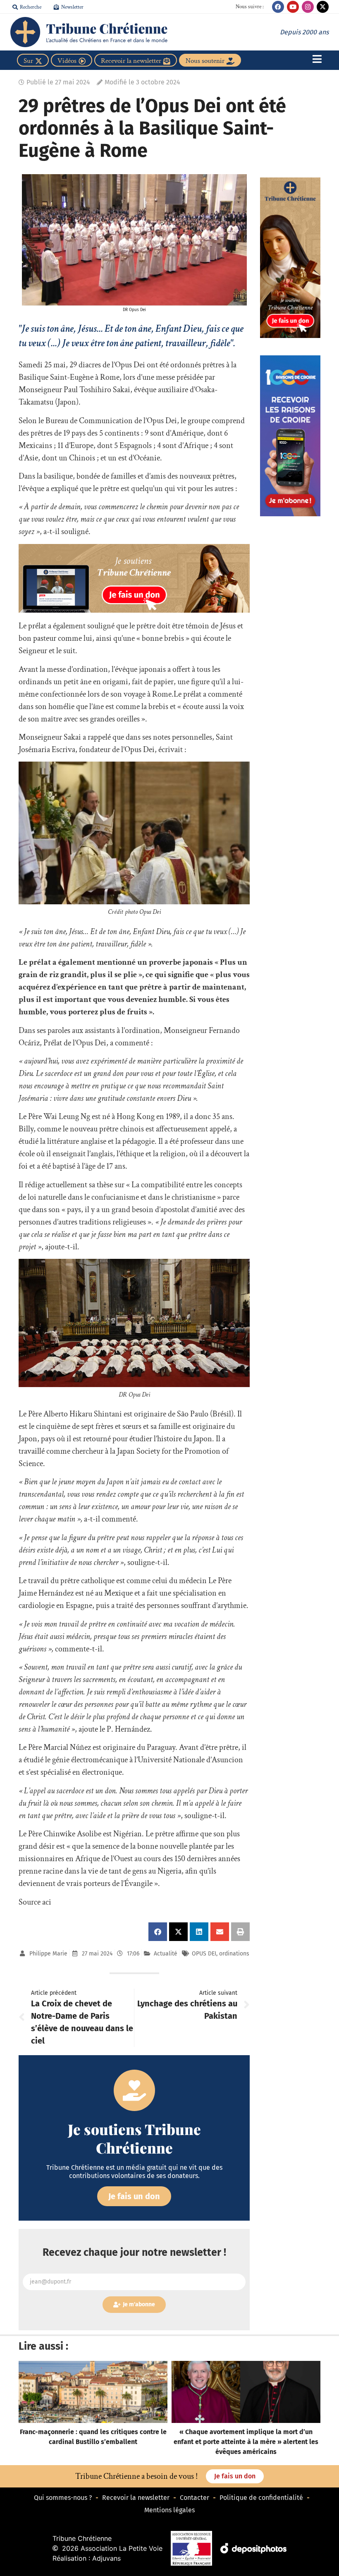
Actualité (166, 1954)
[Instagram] (308, 7)
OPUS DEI (204, 1954)
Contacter (195, 2498)
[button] (158, 1932)
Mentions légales (169, 2510)
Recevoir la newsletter (136, 2498)
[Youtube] (293, 7)
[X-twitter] (323, 7)
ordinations (234, 1954)
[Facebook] (278, 7)
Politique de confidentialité (261, 2498)
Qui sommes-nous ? (63, 2498)
